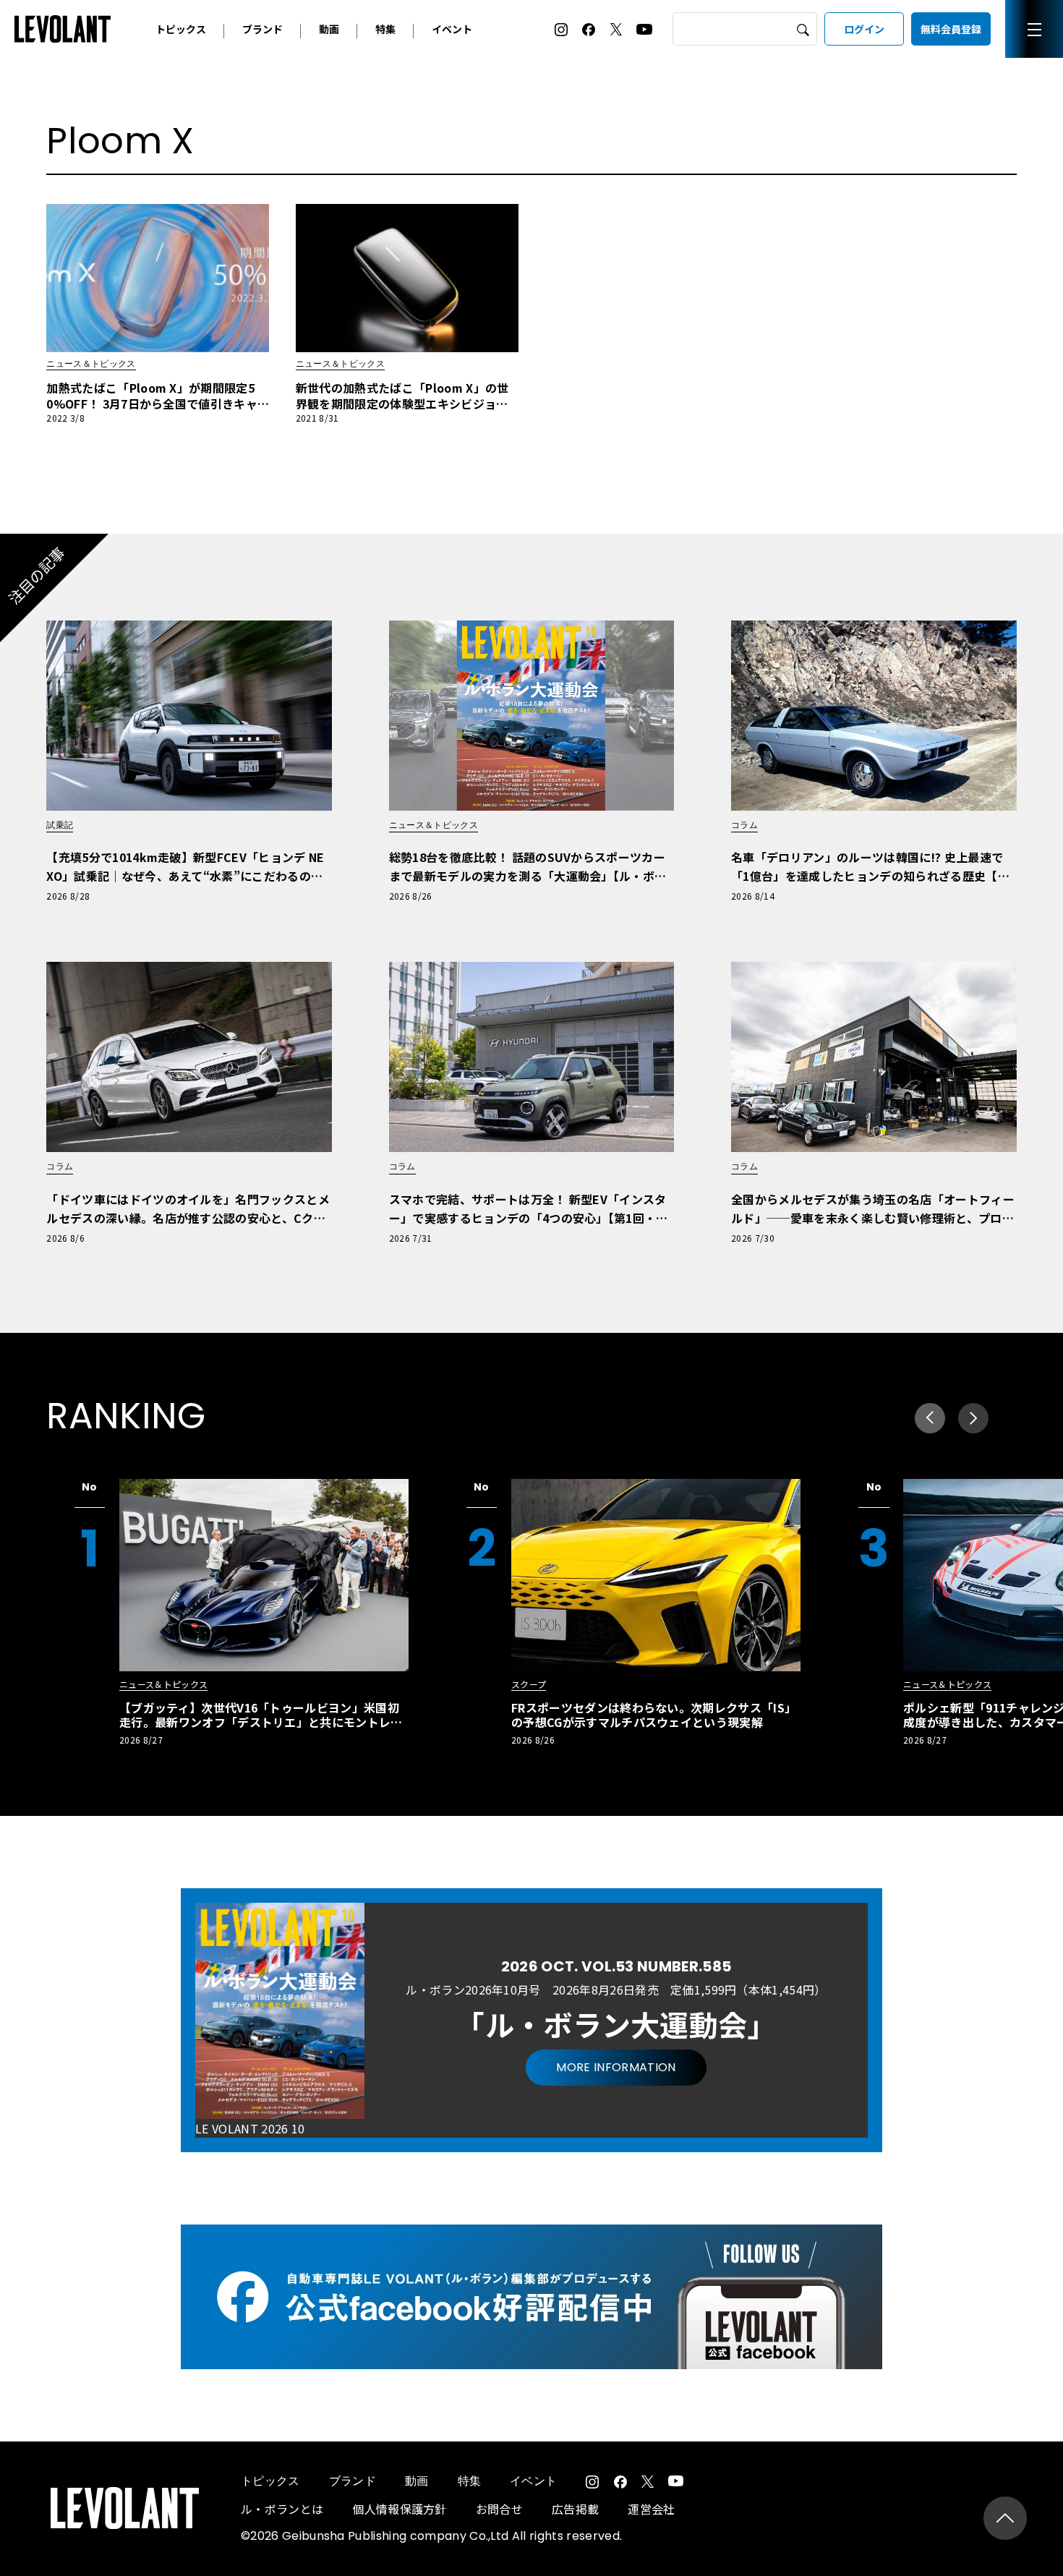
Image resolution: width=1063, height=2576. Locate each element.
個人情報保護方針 (400, 2509)
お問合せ (499, 2509)
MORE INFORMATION (616, 2067)
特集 (385, 29)
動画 (329, 29)
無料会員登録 (951, 29)
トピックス (181, 29)
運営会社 (651, 2509)
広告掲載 (575, 2509)
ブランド (262, 29)
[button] (973, 1418)
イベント (452, 29)
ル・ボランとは (282, 2509)
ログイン (864, 29)
